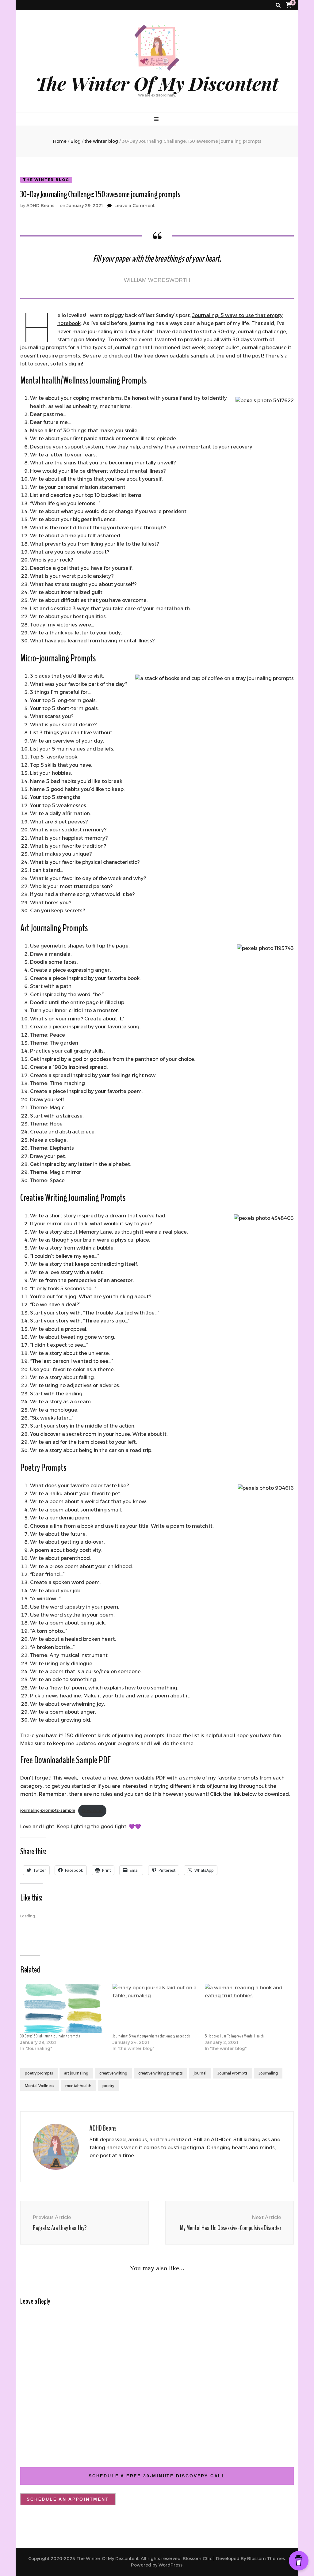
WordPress (170, 2565)
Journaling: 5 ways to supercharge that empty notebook (151, 2036)
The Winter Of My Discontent (157, 83)
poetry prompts (39, 2073)
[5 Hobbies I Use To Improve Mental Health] (248, 2008)
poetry (108, 2086)
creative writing (113, 2073)
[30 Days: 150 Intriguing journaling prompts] (63, 2008)
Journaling (268, 2073)
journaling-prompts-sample (48, 1811)
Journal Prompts (232, 2073)
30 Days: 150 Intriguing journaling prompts (50, 2036)
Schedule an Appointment (68, 2499)
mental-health (78, 2086)
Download (92, 1811)
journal (200, 2073)
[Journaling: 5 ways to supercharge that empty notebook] (156, 2008)
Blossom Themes (266, 2559)
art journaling (76, 2073)
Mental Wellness (40, 2086)
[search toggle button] (278, 5)
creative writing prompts (161, 2073)
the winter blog (46, 180)
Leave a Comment (134, 206)
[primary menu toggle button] (157, 119)
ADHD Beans (40, 206)
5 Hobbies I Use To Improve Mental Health (234, 2036)
